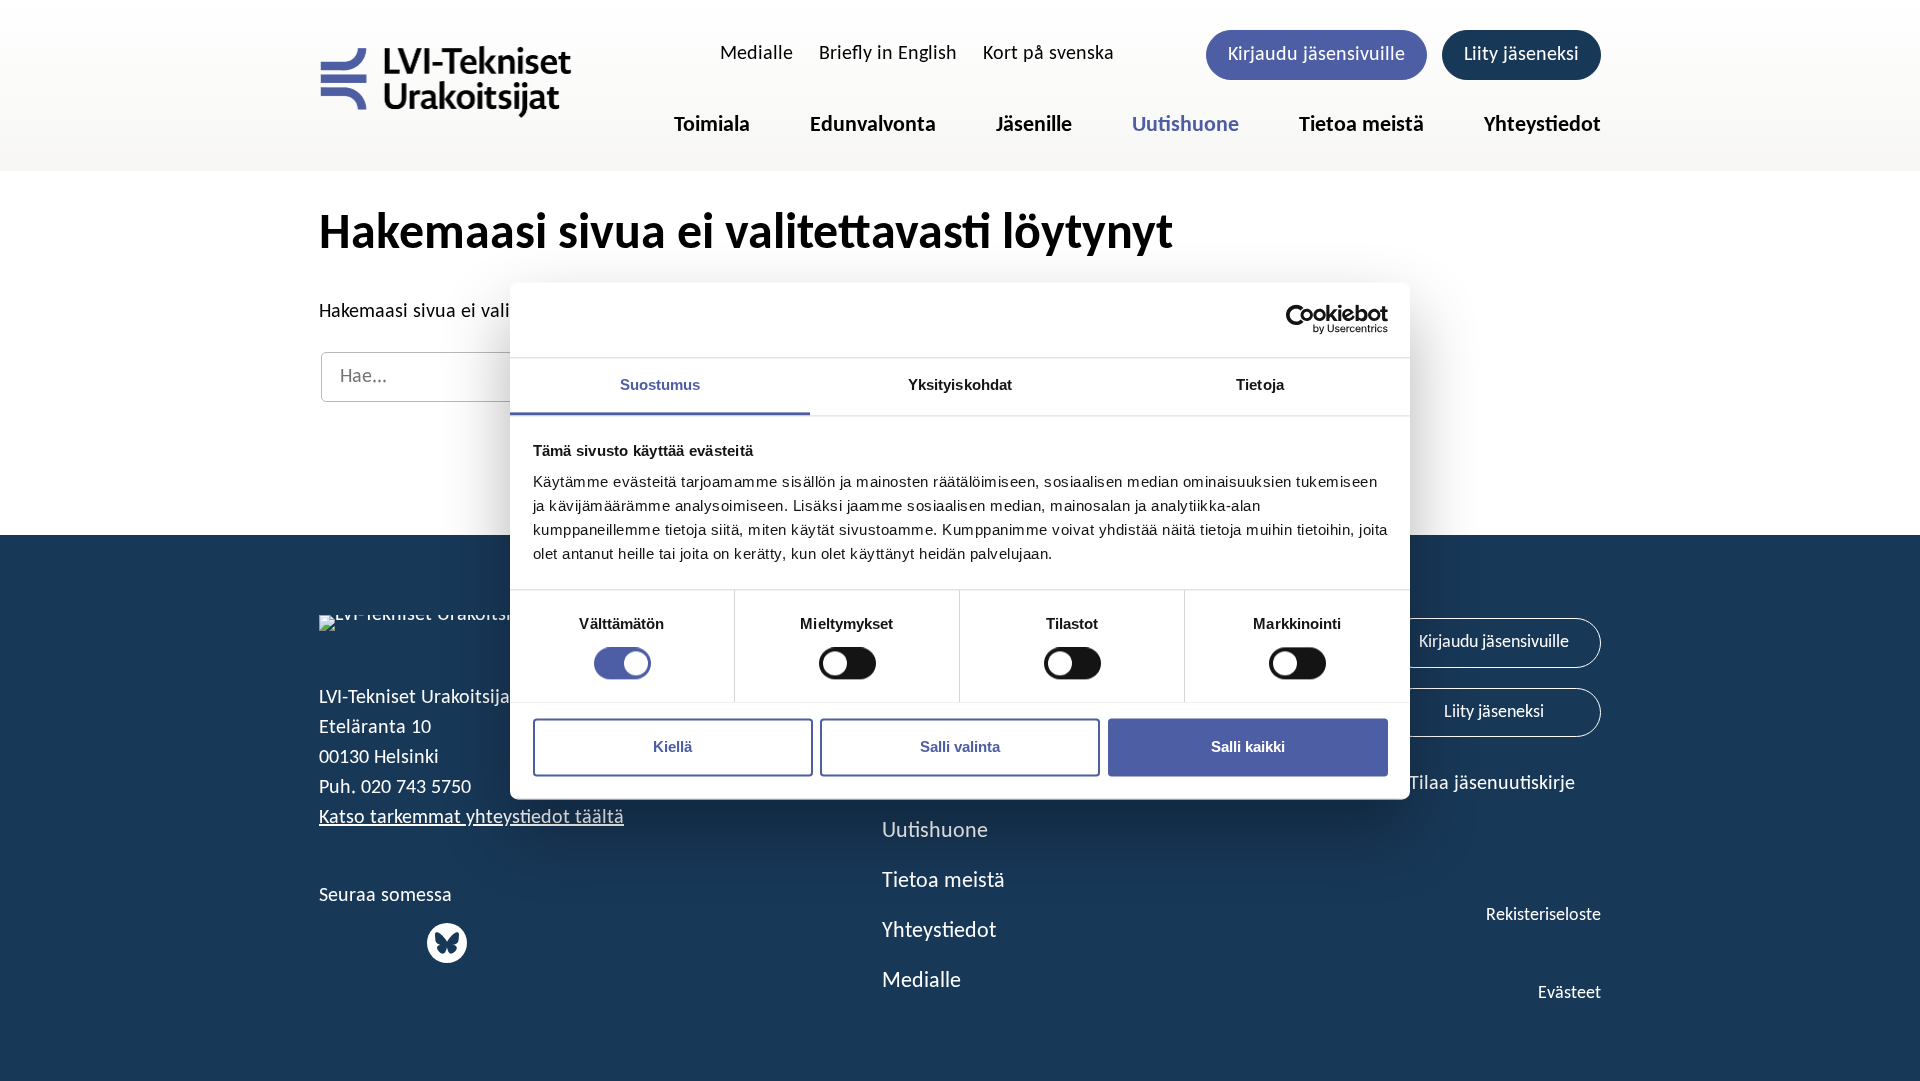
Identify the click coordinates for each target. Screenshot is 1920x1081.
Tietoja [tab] (1260, 384)
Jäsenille (1034, 125)
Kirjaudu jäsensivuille (1316, 55)
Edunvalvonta (873, 125)
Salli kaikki (1248, 746)
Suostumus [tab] (660, 384)
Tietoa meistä (1361, 125)
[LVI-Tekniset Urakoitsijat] (446, 82)
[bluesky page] (447, 943)
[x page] (370, 943)
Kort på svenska (1048, 54)
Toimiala (712, 125)
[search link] (685, 54)
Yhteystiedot (1542, 125)
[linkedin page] (334, 943)
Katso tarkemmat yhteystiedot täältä (471, 818)
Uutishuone (1185, 125)
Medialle (756, 54)
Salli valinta (960, 746)
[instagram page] (406, 943)
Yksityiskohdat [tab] (960, 384)
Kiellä (672, 746)
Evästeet (1569, 993)
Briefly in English (888, 54)
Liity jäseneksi (1521, 55)
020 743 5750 (416, 788)
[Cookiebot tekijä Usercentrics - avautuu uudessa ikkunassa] (1300, 319)
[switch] (847, 663)
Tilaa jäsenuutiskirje (1494, 784)
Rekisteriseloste (1543, 915)
